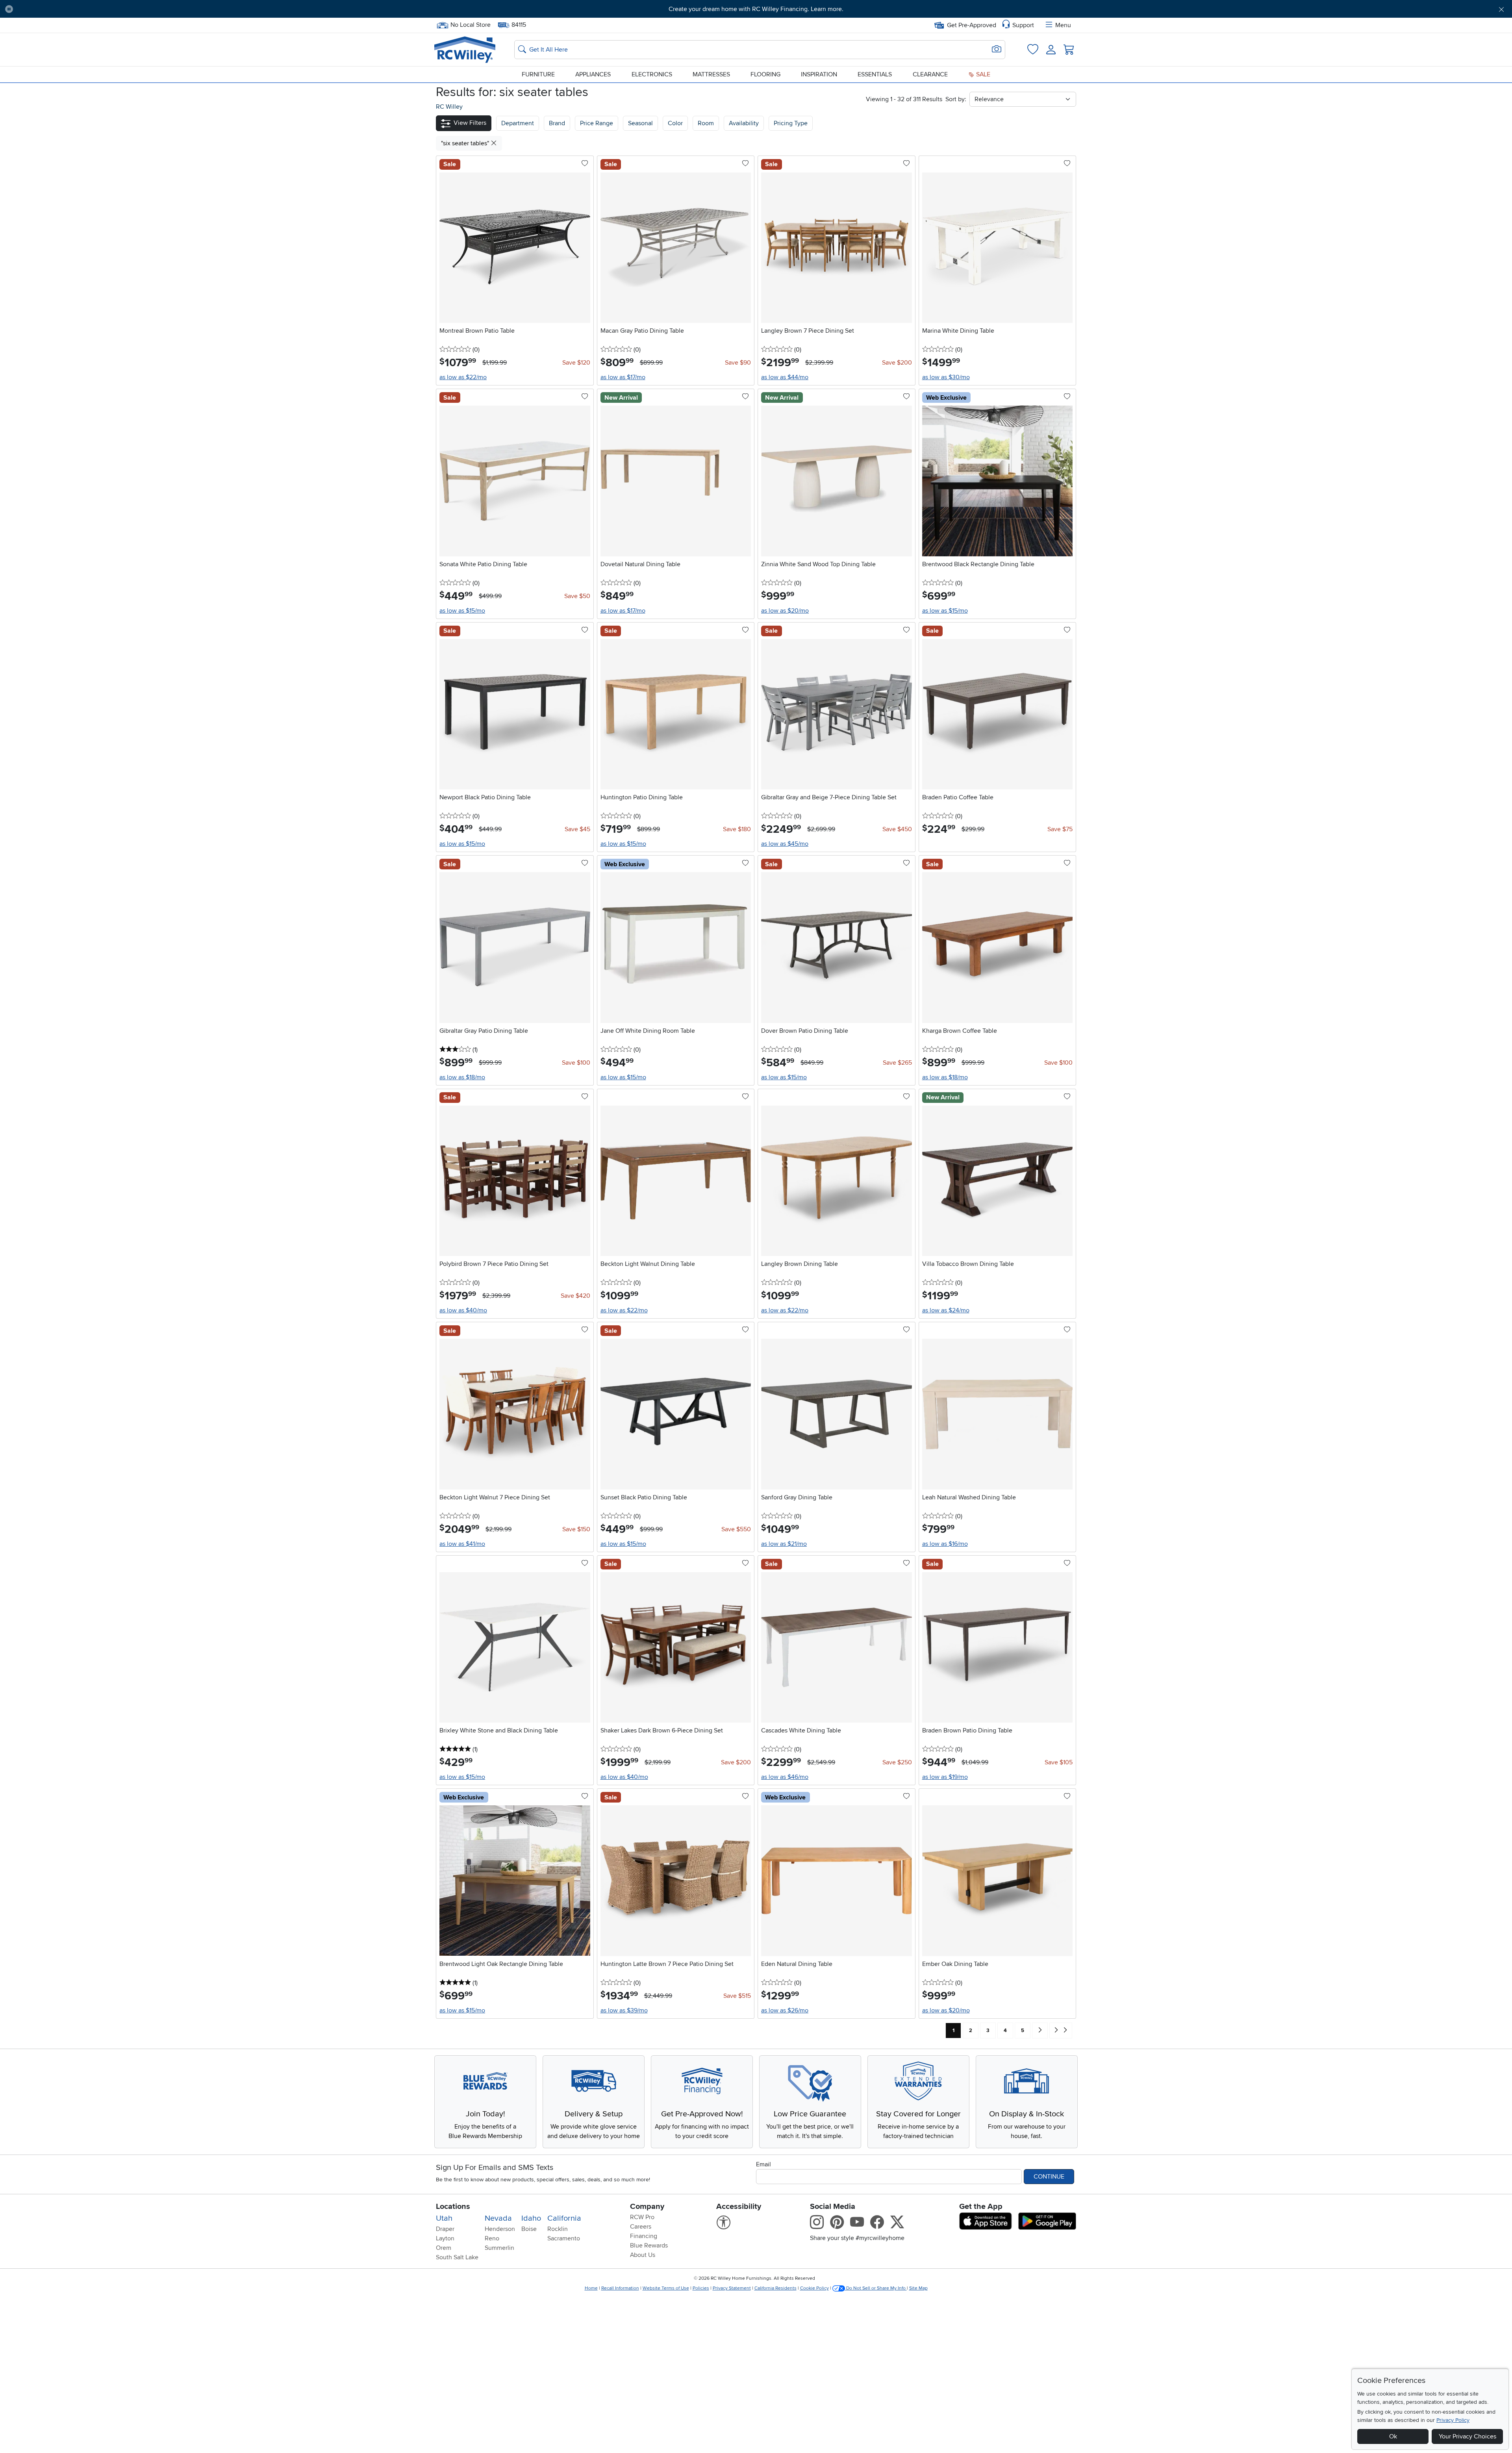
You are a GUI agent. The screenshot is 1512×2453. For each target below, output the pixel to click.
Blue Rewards (649, 2245)
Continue (1049, 2177)
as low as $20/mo (785, 611)
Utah (444, 2218)
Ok (1393, 2436)
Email (763, 2164)
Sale (982, 74)
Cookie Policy (814, 2288)
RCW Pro (642, 2217)
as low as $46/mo (785, 1777)
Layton (445, 2238)
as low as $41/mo (462, 1544)
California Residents (775, 2288)
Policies (701, 2288)
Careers (641, 2227)
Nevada (498, 2218)
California (564, 2218)
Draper (445, 2229)
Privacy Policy (1453, 2420)
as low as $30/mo (946, 377)
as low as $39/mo (624, 2010)
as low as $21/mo (784, 1544)
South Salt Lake (457, 2257)
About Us (643, 2255)
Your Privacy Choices (1468, 2436)
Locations (453, 2207)
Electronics (652, 74)
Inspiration (819, 74)
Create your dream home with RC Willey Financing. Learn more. (756, 9)
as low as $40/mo (463, 1310)
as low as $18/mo (462, 1077)
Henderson (500, 2229)
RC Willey (449, 107)
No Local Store (470, 24)
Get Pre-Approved (972, 25)
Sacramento (564, 2238)
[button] (133, 9)
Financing (644, 2236)
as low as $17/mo (623, 377)
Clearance (930, 74)
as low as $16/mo (945, 1544)
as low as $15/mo (462, 611)
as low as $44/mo (785, 377)
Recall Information (620, 2288)
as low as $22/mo (463, 377)
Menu (1063, 25)
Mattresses (711, 74)
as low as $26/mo (785, 2010)
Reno (492, 2238)
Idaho (531, 2218)
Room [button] (706, 123)
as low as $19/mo (945, 1777)
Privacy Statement (732, 2288)
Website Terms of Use (666, 2288)
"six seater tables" (466, 143)
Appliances (593, 74)
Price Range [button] (597, 123)
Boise (529, 2229)
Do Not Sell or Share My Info (876, 2288)
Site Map (918, 2288)
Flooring (765, 74)
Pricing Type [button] (791, 123)
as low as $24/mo (946, 1310)
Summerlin (499, 2248)
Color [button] (675, 123)
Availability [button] (744, 123)
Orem (444, 2248)
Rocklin (558, 2229)
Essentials (875, 74)
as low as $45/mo (785, 844)
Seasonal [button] (640, 123)
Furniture (538, 74)
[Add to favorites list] (585, 164)
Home (591, 2288)
